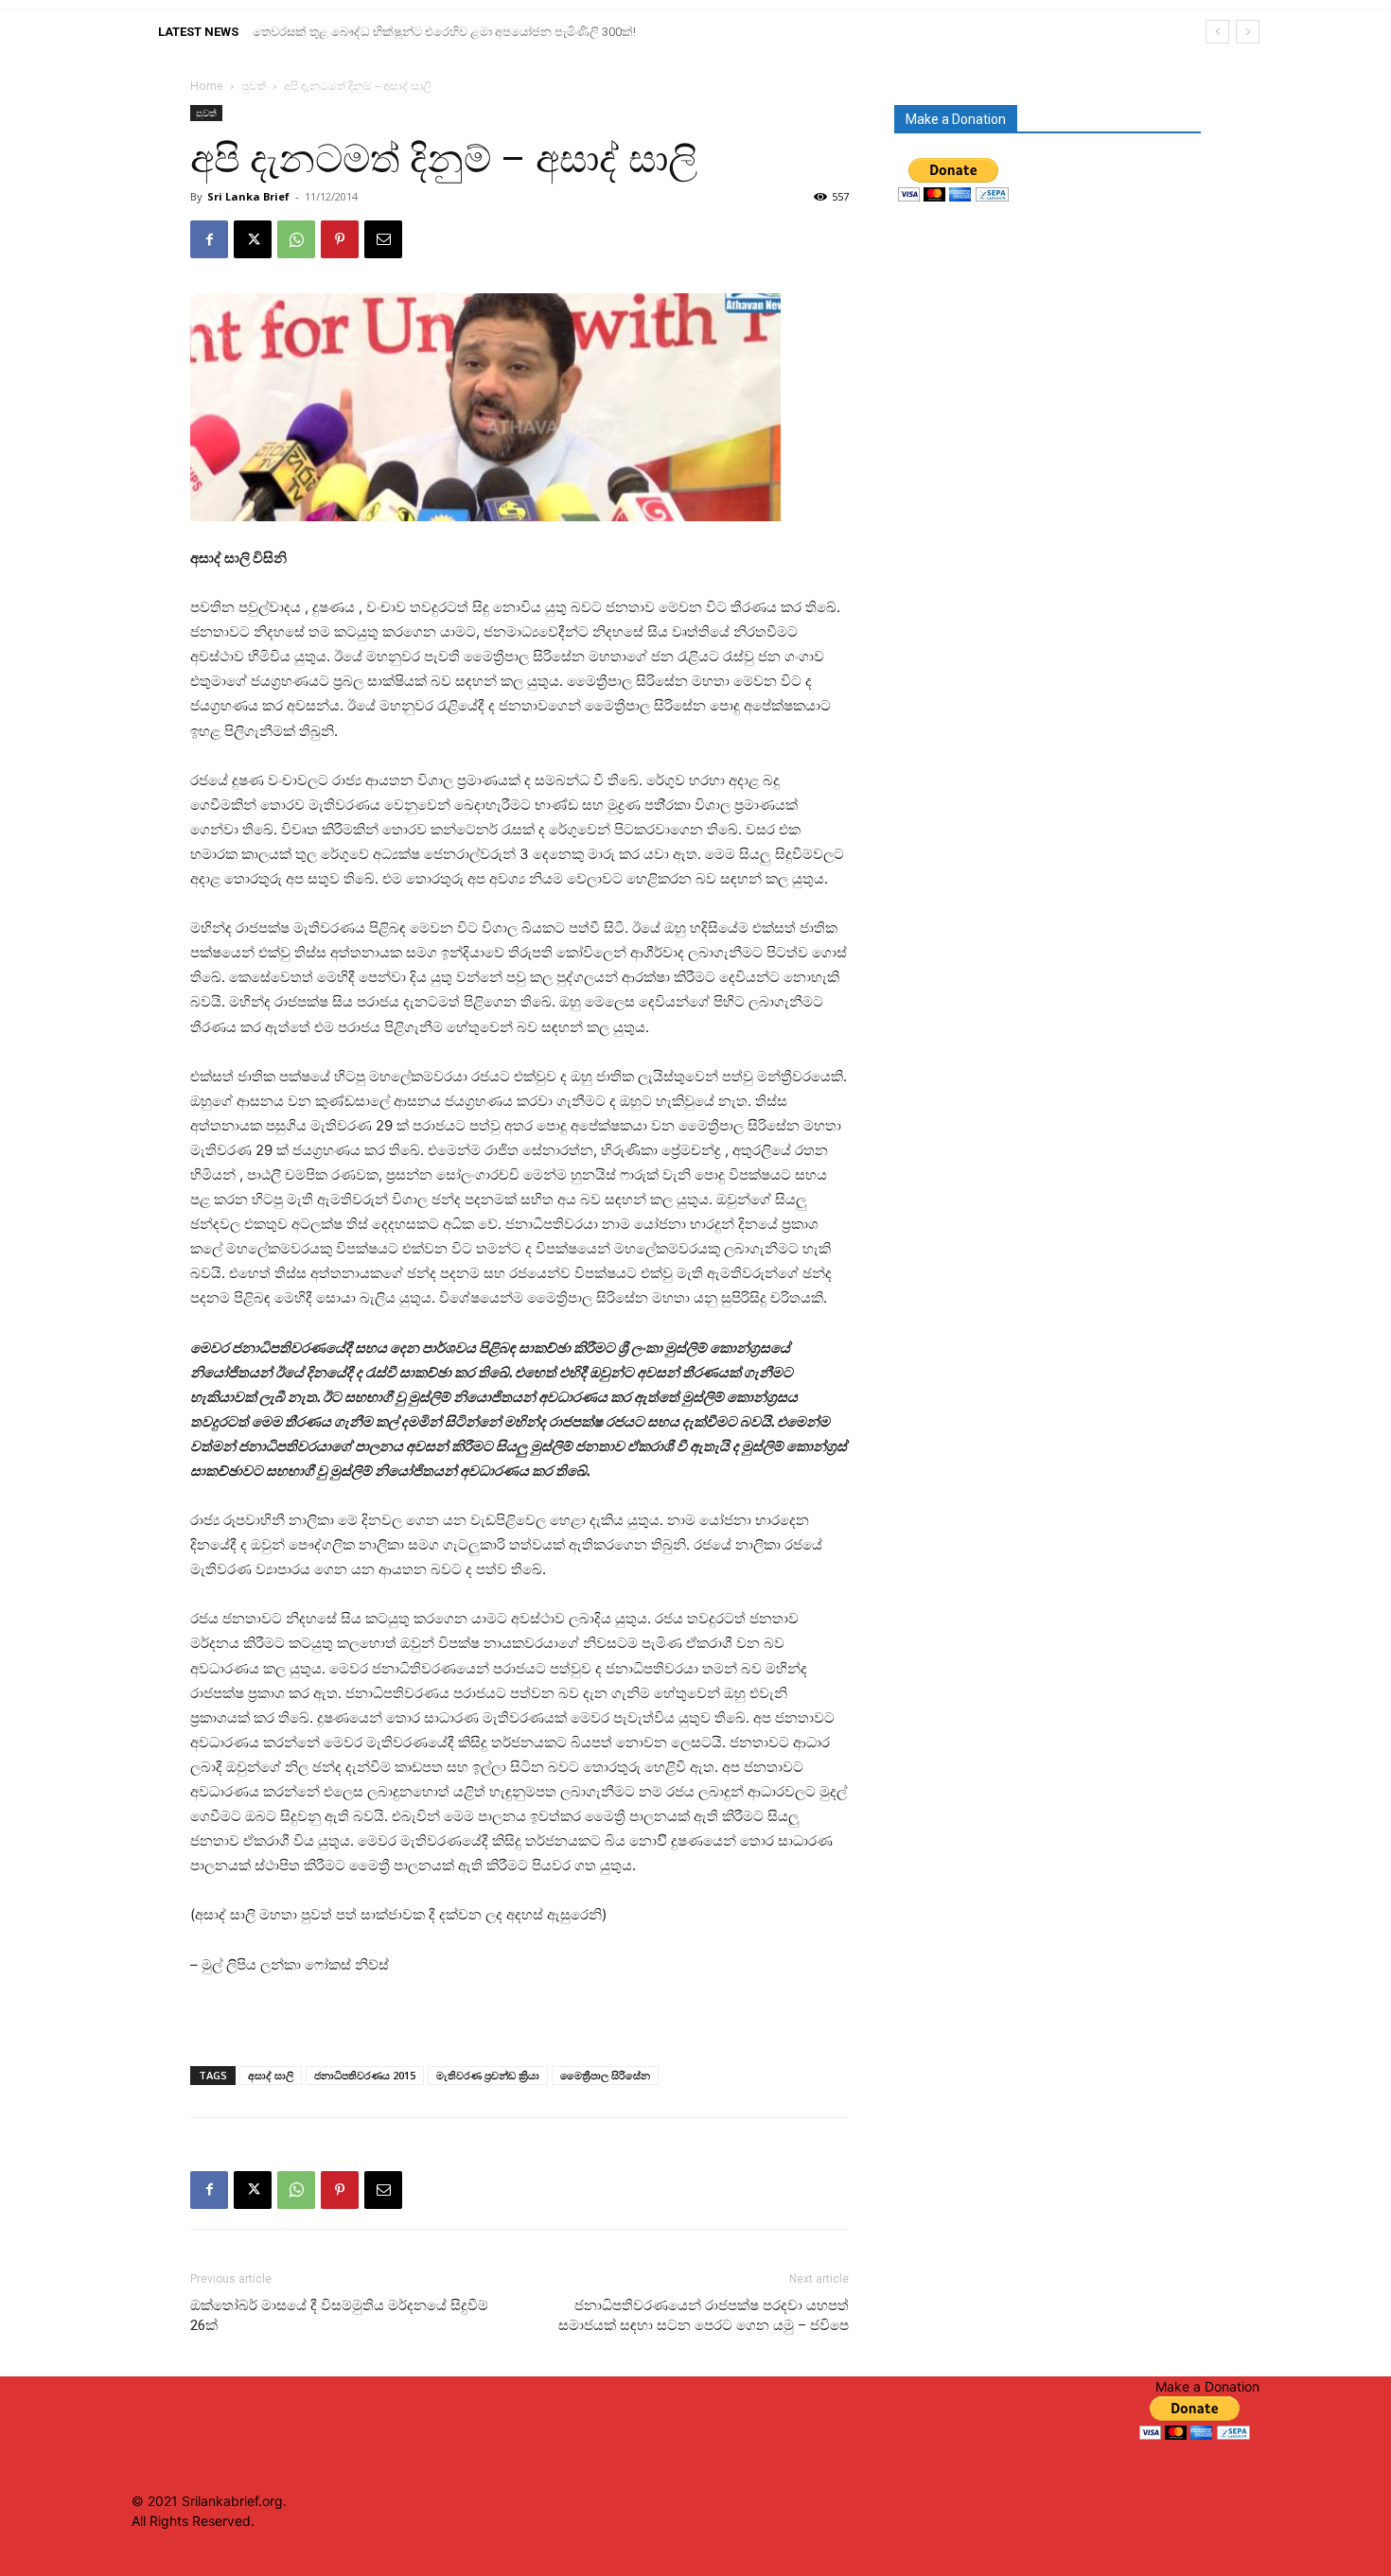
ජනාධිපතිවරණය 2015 (365, 2075)
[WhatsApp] (296, 239)
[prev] (1217, 32)
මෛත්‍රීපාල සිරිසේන (605, 2075)
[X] (253, 239)
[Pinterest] (340, 239)
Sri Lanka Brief (248, 196)
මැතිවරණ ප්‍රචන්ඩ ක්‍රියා (488, 2075)
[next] (1248, 32)
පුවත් (254, 86)
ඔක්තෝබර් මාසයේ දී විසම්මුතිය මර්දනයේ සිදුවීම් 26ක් (339, 2315)
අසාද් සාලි (271, 2075)
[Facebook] (209, 239)
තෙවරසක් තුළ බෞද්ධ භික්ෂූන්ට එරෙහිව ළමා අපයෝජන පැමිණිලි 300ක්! (444, 32)
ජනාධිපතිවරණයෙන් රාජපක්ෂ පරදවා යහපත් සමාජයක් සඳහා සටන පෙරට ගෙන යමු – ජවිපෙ (704, 2315)
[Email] (383, 239)
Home (207, 86)
